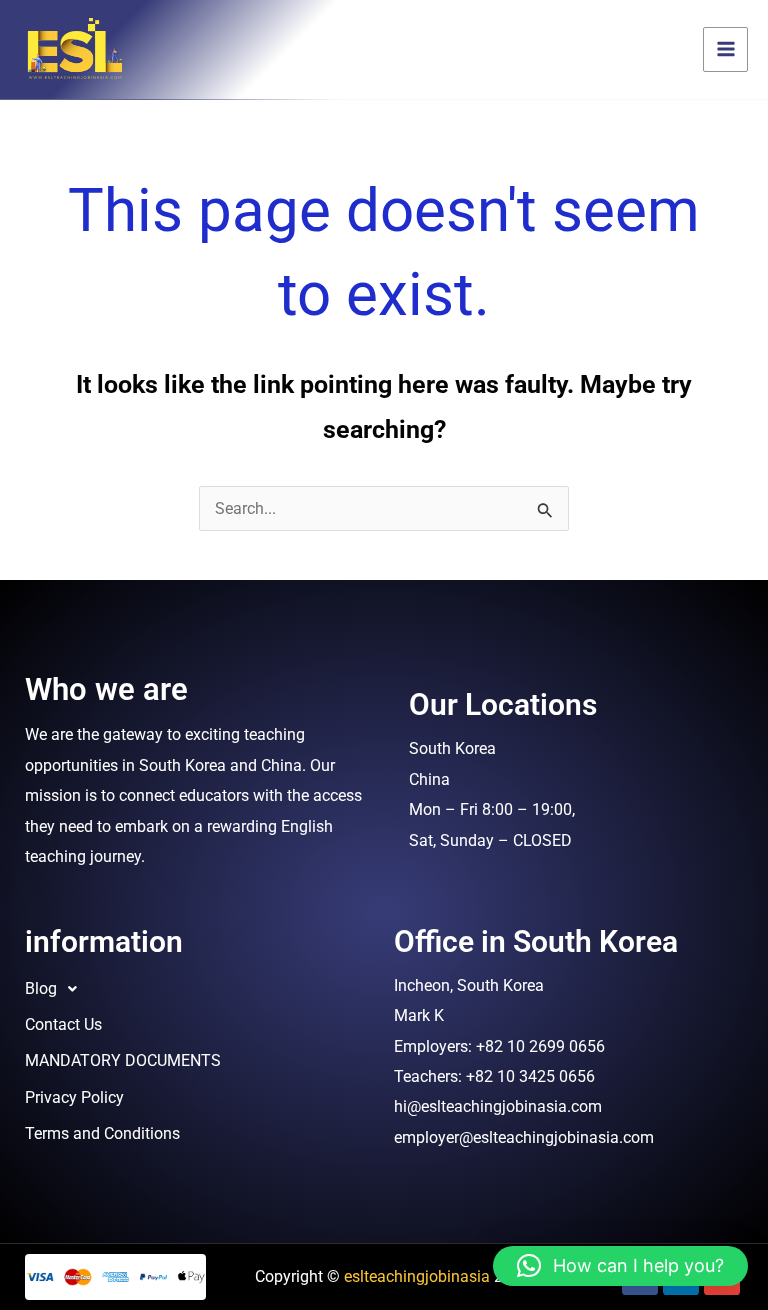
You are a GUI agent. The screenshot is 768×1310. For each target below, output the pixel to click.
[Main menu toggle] (725, 49)
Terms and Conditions (102, 1133)
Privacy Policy (74, 1097)
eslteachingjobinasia (417, 1276)
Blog (41, 988)
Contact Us (63, 1024)
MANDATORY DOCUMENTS (123, 1060)
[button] (199, 989)
